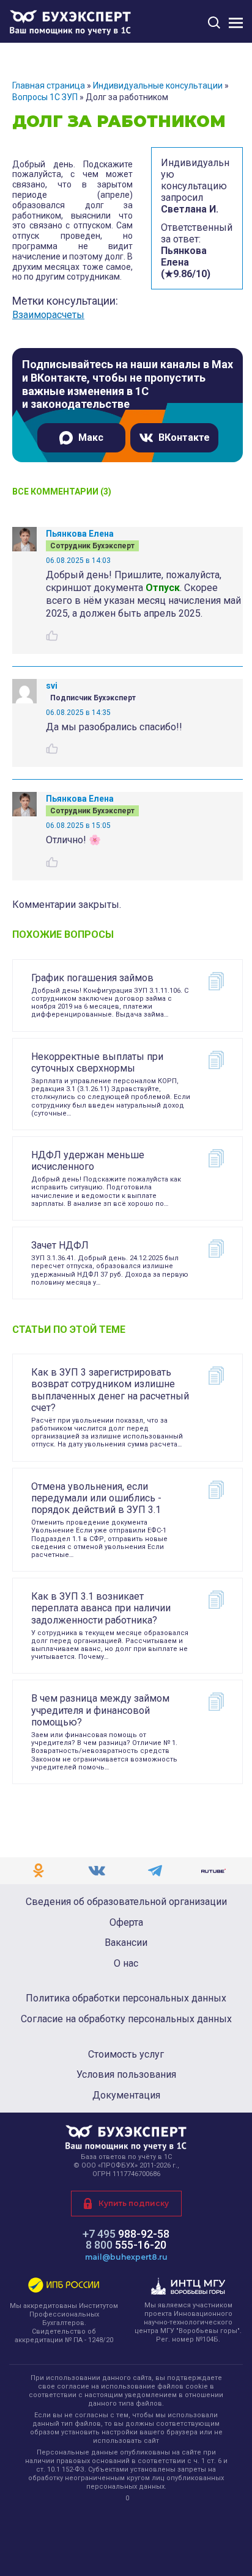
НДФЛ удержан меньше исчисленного (88, 1161)
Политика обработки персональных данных (126, 1998)
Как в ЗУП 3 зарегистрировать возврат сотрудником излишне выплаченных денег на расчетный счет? (110, 1390)
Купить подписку (134, 2203)
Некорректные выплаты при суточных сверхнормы (97, 1062)
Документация (126, 2095)
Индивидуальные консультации (158, 85)
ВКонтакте (184, 437)
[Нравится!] (52, 636)
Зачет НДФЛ (60, 1245)
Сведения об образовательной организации (126, 1902)
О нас (126, 1964)
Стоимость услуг (126, 2055)
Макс (91, 437)
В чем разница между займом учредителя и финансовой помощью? (100, 1710)
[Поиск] (214, 22)
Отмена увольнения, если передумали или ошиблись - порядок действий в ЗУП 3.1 (96, 1498)
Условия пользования (126, 2075)
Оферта (126, 1923)
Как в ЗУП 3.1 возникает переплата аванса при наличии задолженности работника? (101, 1608)
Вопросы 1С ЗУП (45, 97)
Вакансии (126, 1943)
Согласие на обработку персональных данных (126, 2019)
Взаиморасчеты (48, 315)
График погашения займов (92, 978)
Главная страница (49, 85)
